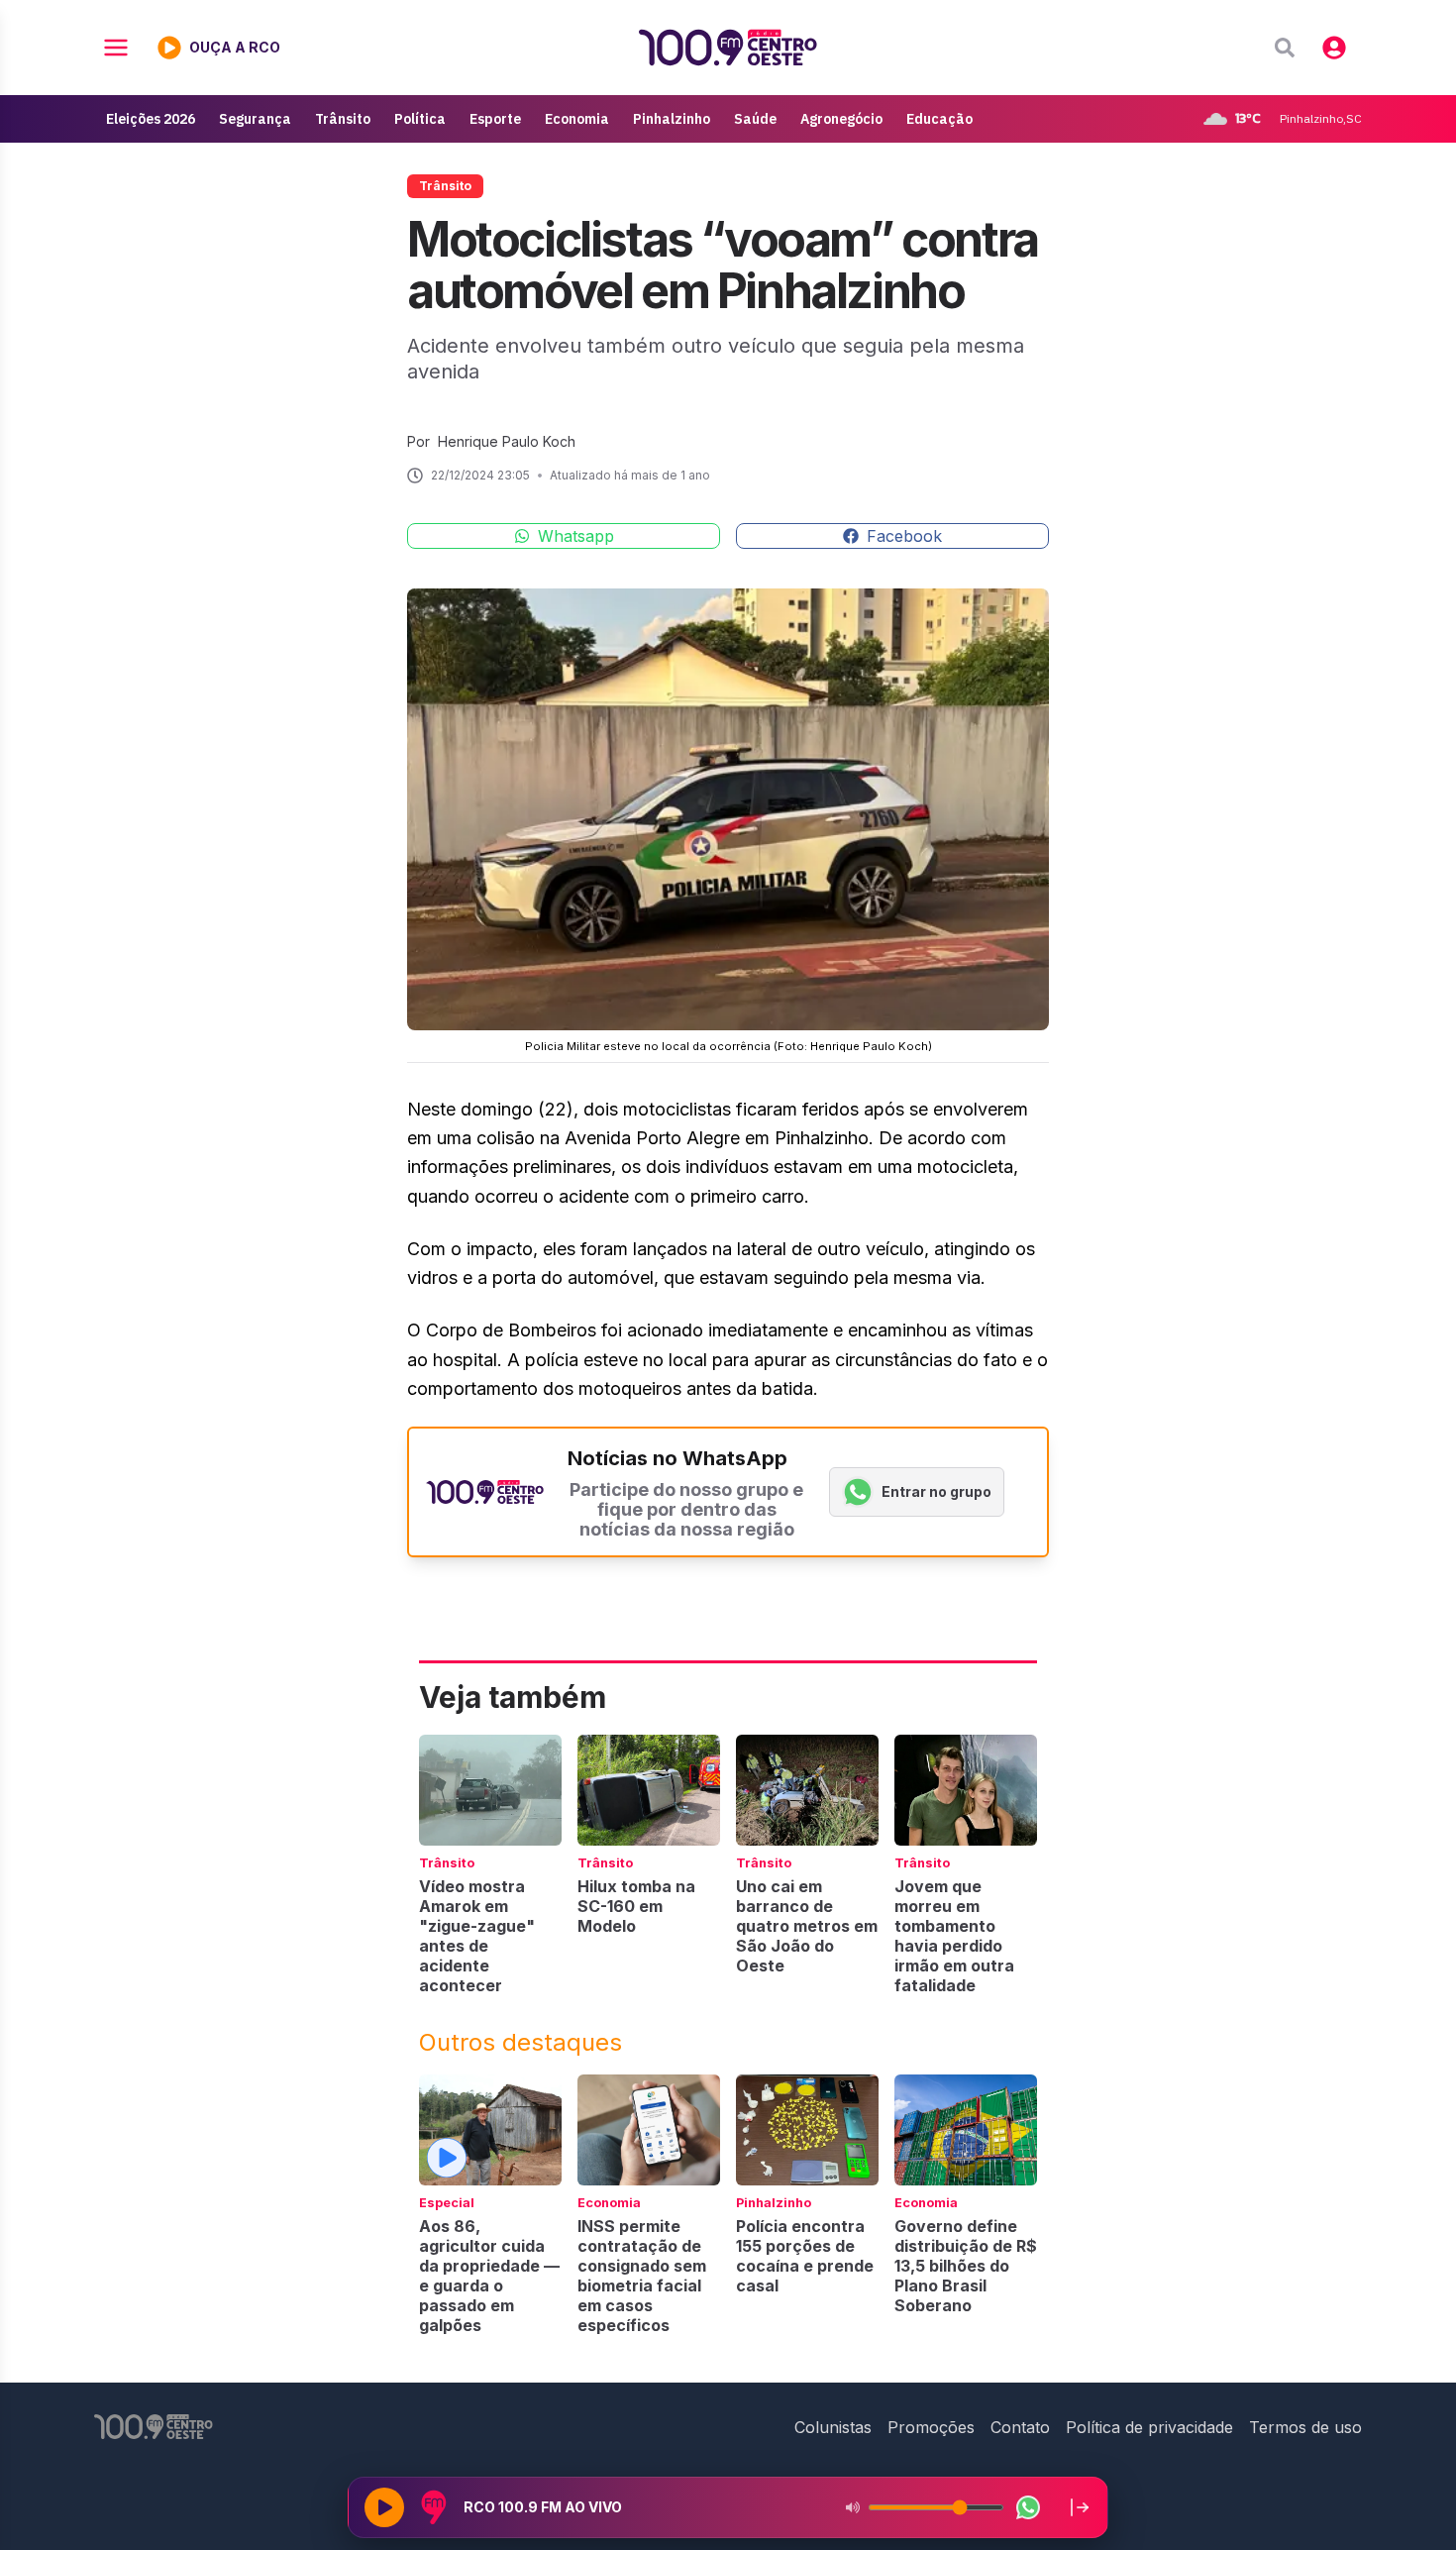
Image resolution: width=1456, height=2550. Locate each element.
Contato (1020, 2427)
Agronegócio (841, 119)
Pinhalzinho (672, 119)
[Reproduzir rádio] (384, 2507)
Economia (577, 119)
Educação (939, 119)
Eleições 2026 (151, 119)
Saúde (755, 119)
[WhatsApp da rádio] (1028, 2507)
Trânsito (343, 119)
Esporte (495, 119)
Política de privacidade (1149, 2427)
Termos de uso (1305, 2427)
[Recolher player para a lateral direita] (1080, 2507)
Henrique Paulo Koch (507, 441)
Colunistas (833, 2427)
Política (420, 119)
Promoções (931, 2427)
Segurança (255, 119)
